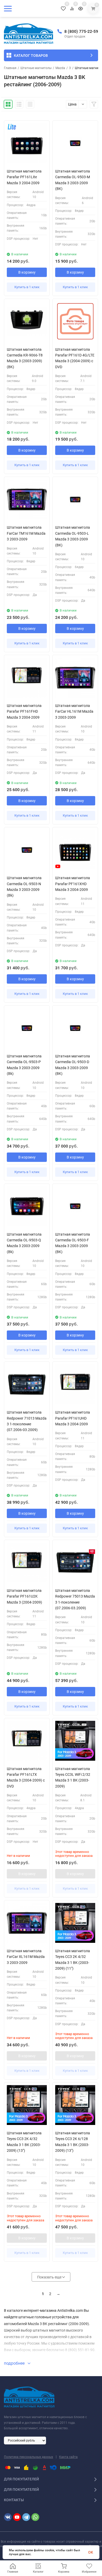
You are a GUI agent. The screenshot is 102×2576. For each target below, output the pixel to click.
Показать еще (50, 2277)
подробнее (15, 2363)
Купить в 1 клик (27, 287)
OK (91, 2552)
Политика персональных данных (29, 2457)
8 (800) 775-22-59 (81, 31)
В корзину (27, 272)
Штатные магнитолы (36, 68)
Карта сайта (68, 2457)
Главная (10, 68)
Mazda (60, 68)
